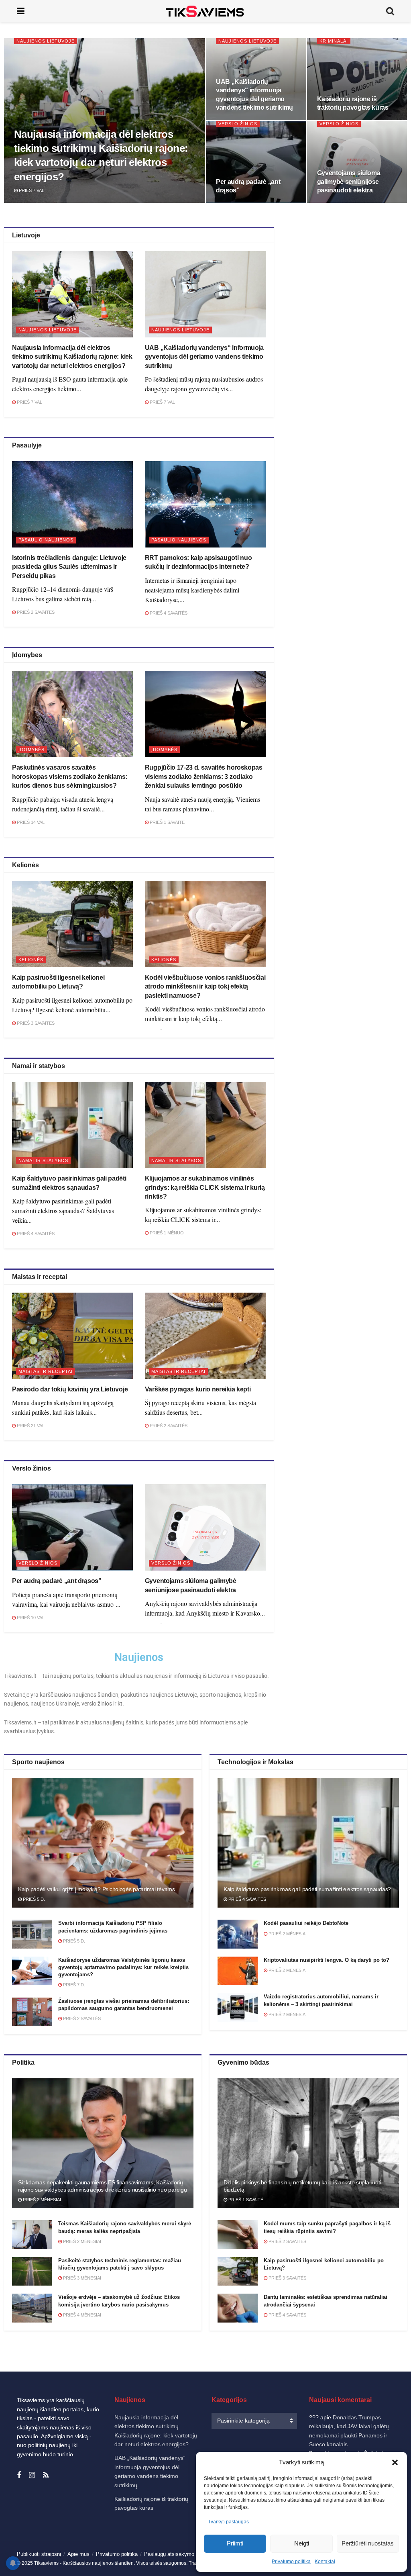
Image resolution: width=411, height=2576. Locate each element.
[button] (395, 2462)
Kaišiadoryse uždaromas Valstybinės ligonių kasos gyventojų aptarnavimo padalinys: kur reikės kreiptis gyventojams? (123, 1967)
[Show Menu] (21, 11)
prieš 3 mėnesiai (81, 2278)
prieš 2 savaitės (35, 612)
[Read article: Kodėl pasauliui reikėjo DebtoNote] (238, 1934)
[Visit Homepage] (205, 11)
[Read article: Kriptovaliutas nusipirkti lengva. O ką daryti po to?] (238, 1971)
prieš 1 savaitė (167, 822)
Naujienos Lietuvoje (46, 41)
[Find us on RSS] (46, 2475)
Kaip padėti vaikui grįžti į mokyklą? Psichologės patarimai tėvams (97, 1889)
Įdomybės (32, 750)
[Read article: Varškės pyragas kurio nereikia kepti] (205, 1336)
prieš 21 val (30, 1426)
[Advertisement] (348, 297)
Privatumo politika (291, 2562)
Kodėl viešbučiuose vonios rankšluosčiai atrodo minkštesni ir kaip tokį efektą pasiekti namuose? (205, 987)
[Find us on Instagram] (32, 2475)
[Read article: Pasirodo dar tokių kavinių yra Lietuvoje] (72, 1336)
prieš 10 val (30, 1618)
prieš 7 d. (73, 1985)
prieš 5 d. (33, 1899)
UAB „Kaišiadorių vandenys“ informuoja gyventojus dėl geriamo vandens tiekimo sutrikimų (204, 357)
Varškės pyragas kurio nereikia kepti (198, 1389)
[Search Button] (390, 11)
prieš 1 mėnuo (166, 1233)
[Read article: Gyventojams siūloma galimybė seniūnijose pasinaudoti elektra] (205, 1527)
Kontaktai (325, 2562)
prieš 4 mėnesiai (81, 2315)
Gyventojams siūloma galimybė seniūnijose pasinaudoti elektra (349, 182)
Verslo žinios (238, 124)
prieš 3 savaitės (35, 1023)
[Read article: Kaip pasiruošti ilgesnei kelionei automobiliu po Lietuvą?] (72, 924)
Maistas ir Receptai (46, 1371)
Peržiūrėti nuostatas (368, 2543)
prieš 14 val (30, 822)
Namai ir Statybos (43, 1160)
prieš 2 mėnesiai (287, 1934)
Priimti (235, 2543)
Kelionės (31, 960)
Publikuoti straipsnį (39, 2554)
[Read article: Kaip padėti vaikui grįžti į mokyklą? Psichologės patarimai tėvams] (103, 1843)
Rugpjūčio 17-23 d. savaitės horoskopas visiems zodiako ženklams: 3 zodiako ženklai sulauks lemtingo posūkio (204, 776)
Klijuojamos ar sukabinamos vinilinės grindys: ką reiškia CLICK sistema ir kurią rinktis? (205, 1187)
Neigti (302, 2543)
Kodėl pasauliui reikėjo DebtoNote (306, 1923)
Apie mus (78, 2554)
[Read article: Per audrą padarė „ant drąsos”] (72, 1527)
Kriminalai (334, 41)
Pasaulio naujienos (46, 540)
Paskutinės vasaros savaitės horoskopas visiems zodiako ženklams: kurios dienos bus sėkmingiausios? (70, 776)
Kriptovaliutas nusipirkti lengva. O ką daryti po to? (327, 1960)
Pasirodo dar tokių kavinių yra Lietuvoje (70, 1389)
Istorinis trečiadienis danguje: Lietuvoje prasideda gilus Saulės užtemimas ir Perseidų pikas (69, 567)
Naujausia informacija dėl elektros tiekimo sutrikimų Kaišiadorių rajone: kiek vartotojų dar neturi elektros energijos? (72, 357)
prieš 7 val (31, 190)
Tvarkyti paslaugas (228, 2522)
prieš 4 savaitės (168, 613)
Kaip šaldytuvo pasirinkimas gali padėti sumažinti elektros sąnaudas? (307, 1889)
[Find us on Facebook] (19, 2475)
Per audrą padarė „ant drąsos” (57, 1581)
